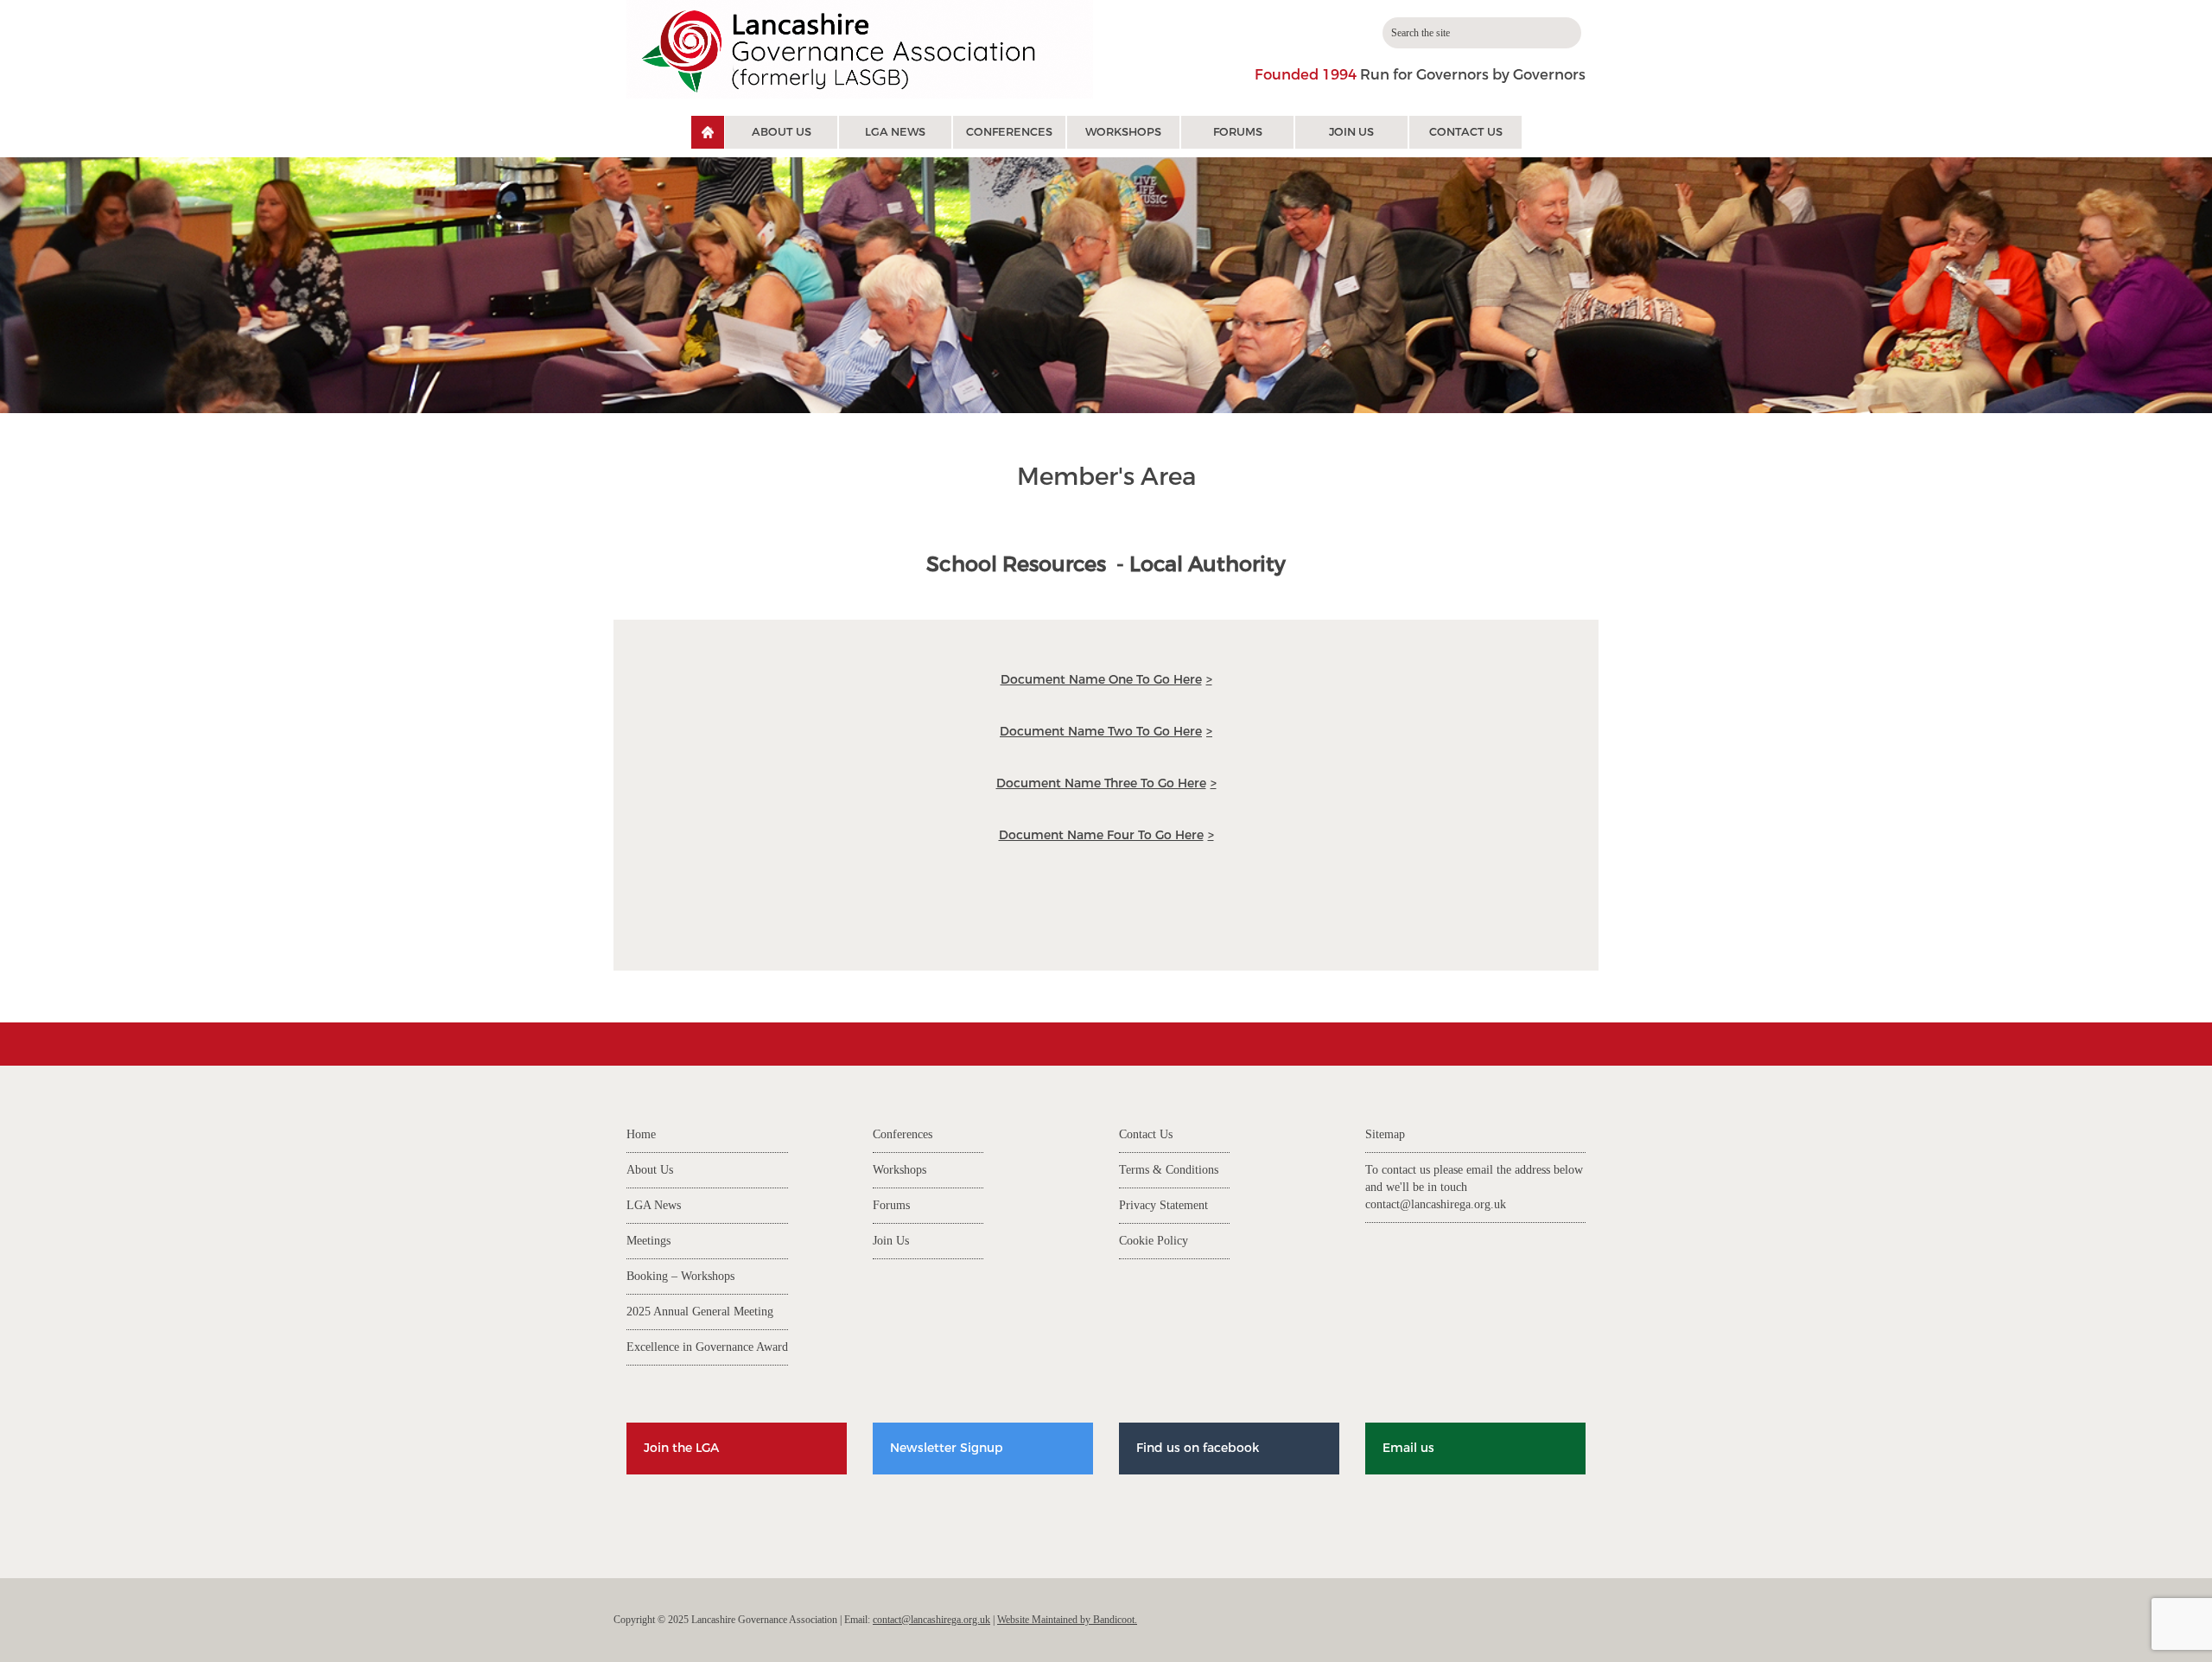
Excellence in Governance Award (707, 1347)
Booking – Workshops (680, 1276)
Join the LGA (681, 1448)
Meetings (648, 1241)
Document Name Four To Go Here (1101, 835)
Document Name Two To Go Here (1101, 732)
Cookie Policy (1154, 1241)
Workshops (1123, 132)
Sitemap (1385, 1134)
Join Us (1351, 132)
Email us (1408, 1448)
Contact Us (1466, 132)
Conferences (1009, 132)
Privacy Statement (1163, 1205)
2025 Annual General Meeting (700, 1312)
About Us (782, 132)
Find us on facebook (1198, 1448)
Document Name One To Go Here (1101, 680)
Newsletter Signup (947, 1448)
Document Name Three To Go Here (1101, 783)
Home (641, 1134)
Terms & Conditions (1169, 1170)
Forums (1238, 132)
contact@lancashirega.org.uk (1436, 1204)
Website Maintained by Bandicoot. (1067, 1620)
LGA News (895, 132)
